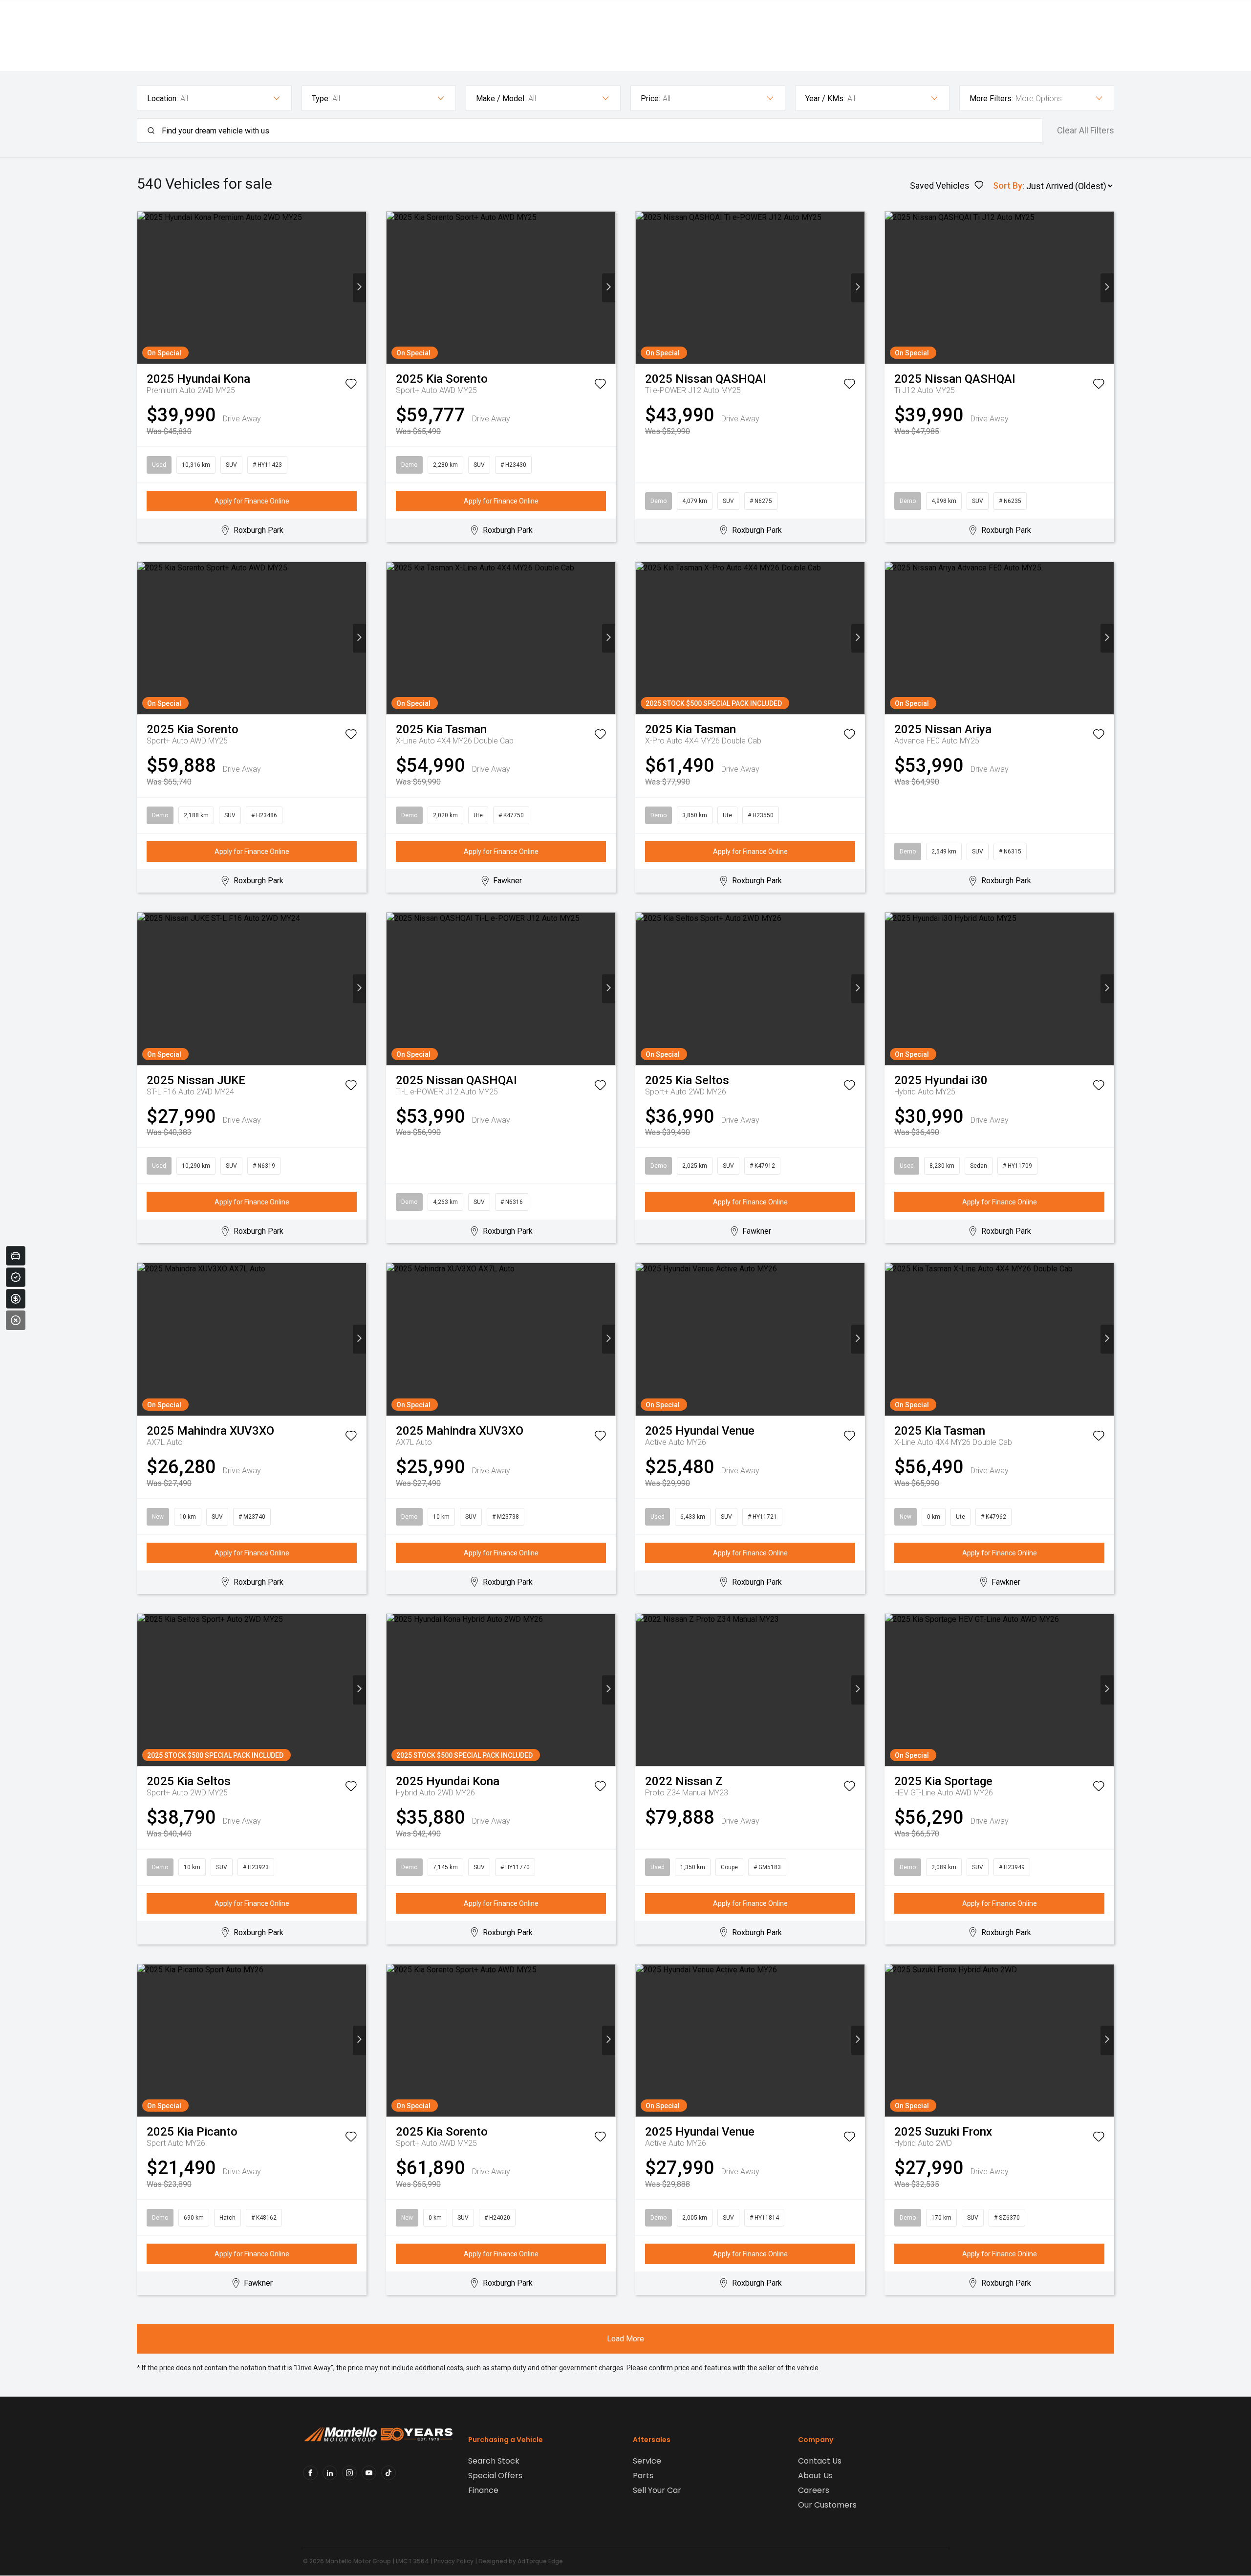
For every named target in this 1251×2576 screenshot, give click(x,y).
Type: (321, 98)
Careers (814, 2490)
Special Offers (495, 2476)
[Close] (16, 1320)
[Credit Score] (16, 1277)
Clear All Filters (1086, 131)
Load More (625, 2339)
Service (647, 2461)
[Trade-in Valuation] (16, 1256)
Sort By (1008, 186)
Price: (650, 98)
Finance (483, 2490)
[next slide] (359, 288)
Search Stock (494, 2461)
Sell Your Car (657, 2490)
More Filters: (991, 98)
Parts (643, 2476)
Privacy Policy (454, 2561)
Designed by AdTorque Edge (521, 2561)
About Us (815, 2476)
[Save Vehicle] (351, 386)
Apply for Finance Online (252, 501)
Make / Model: (501, 98)
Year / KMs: (825, 98)
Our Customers (827, 2505)
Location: (162, 98)
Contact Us (820, 2461)
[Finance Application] (16, 1299)
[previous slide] (144, 288)
